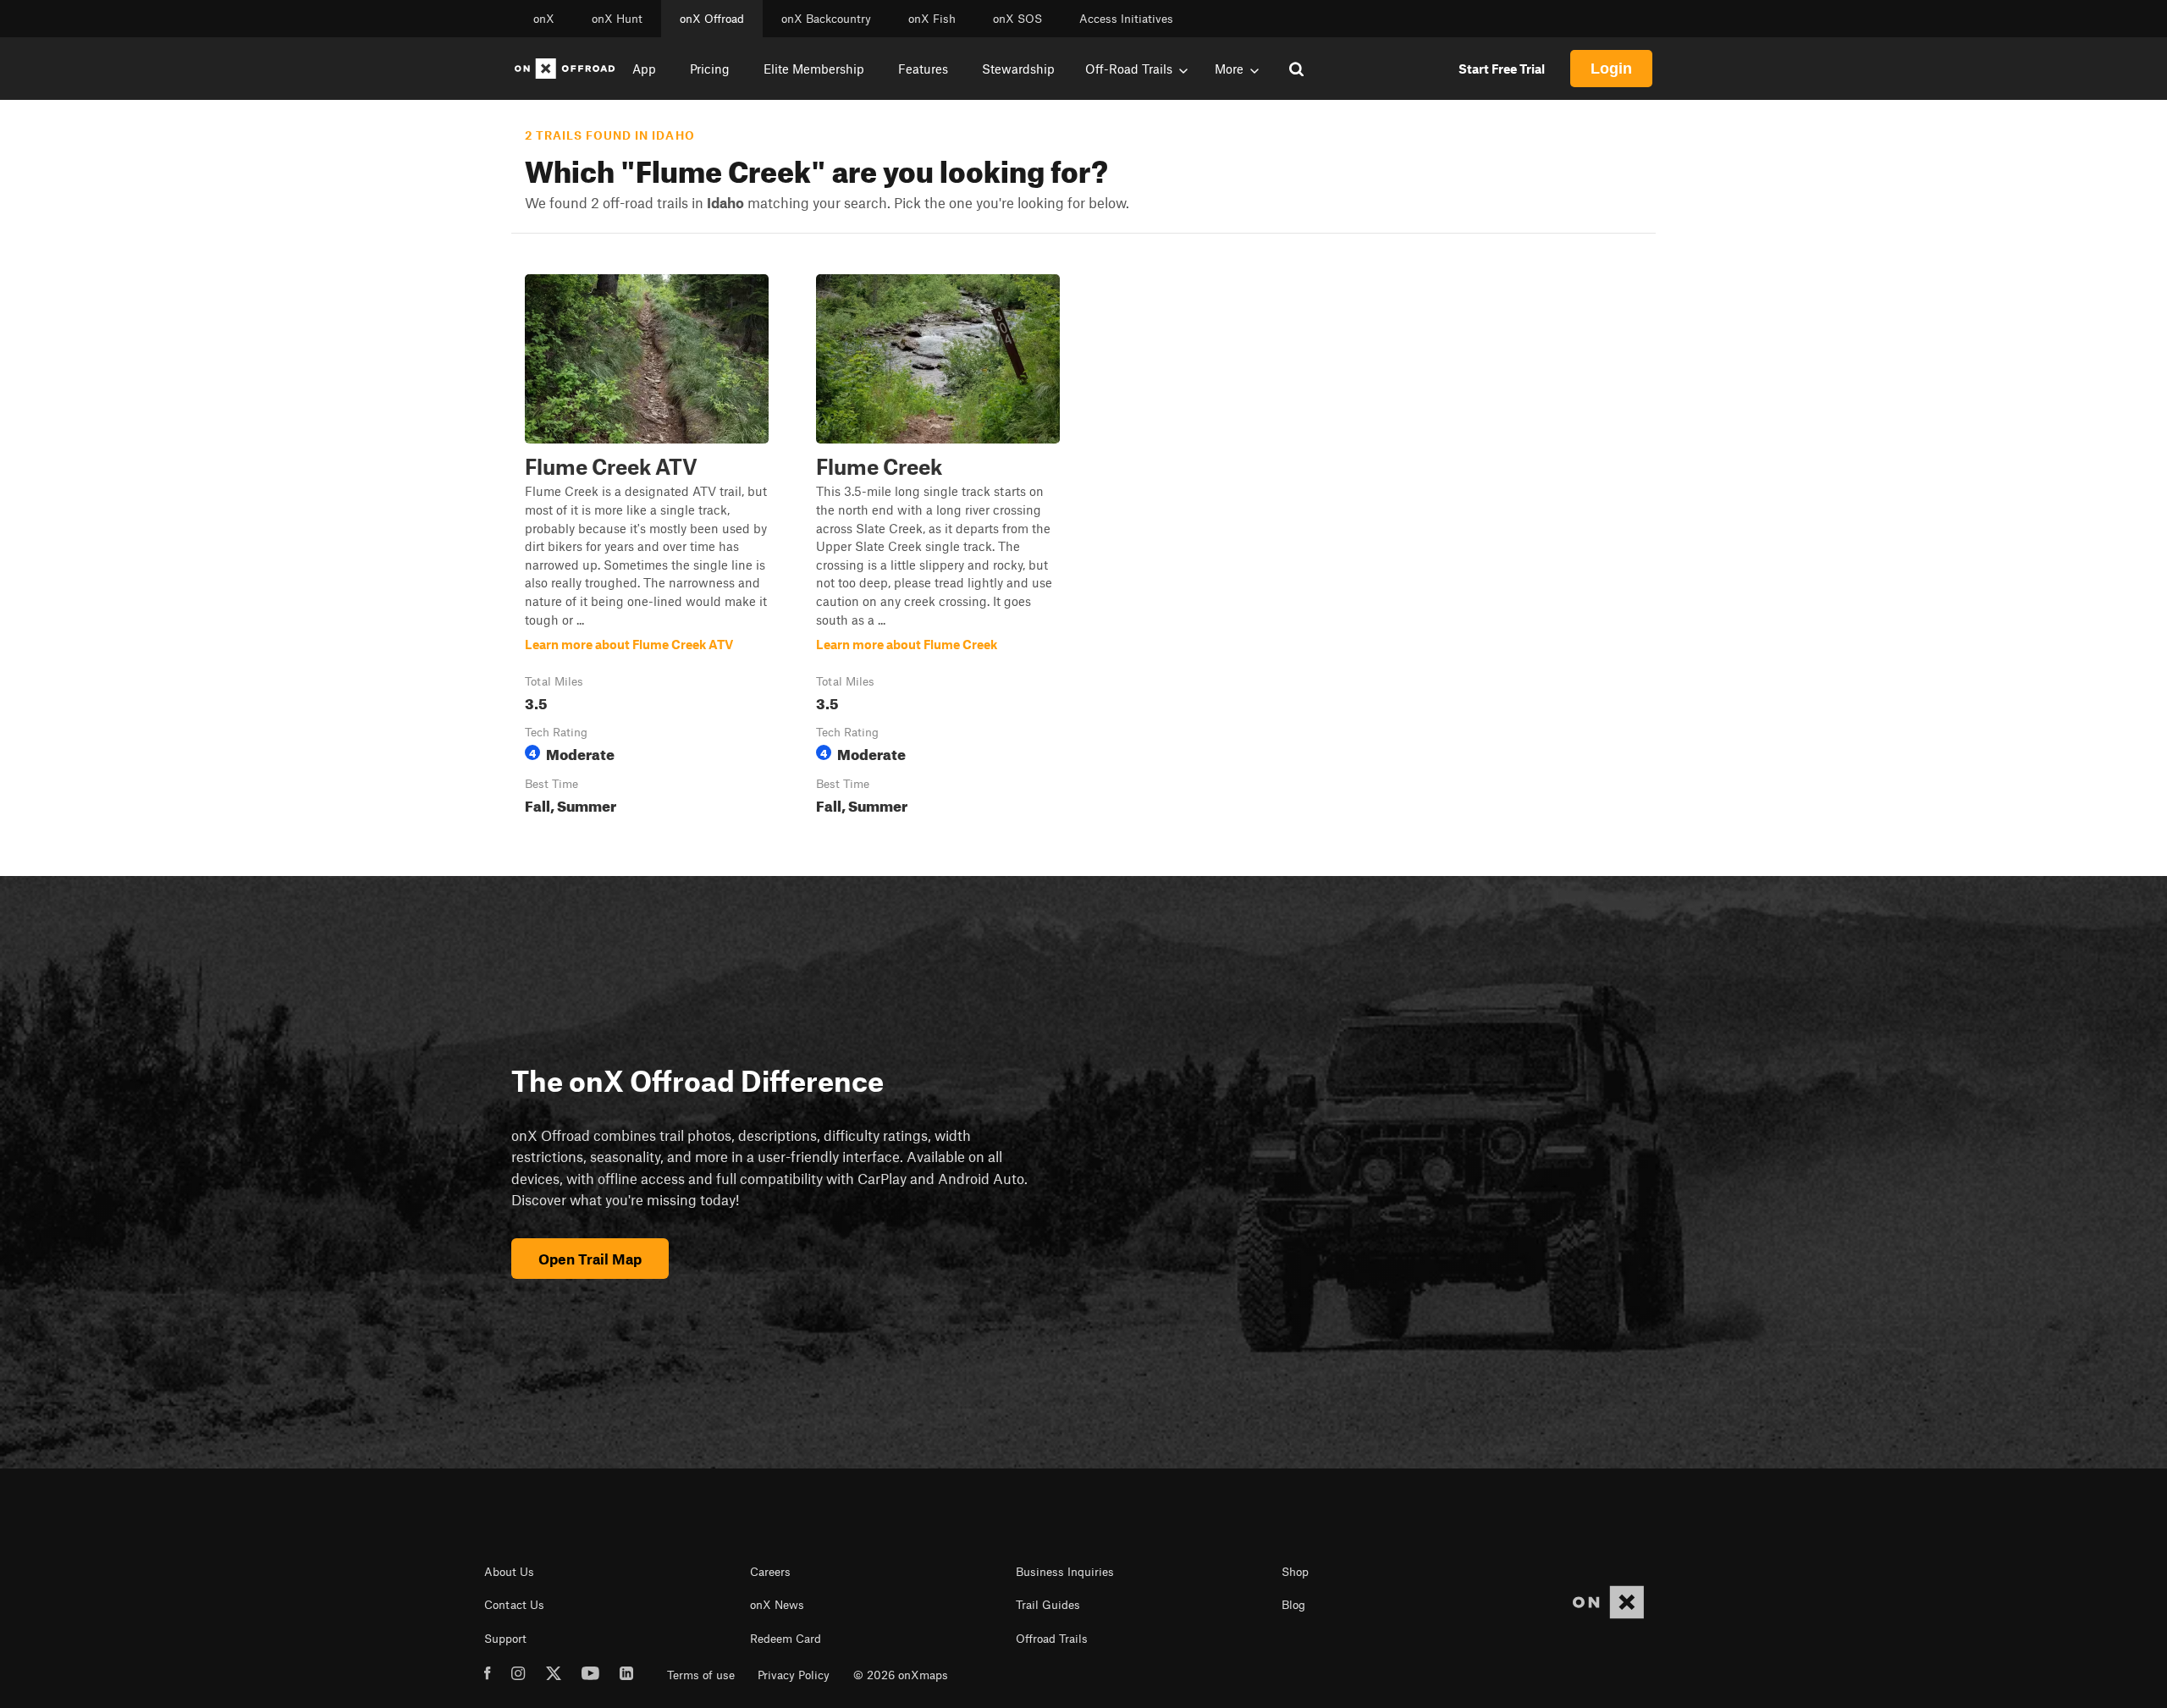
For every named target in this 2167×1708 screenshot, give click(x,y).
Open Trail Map (590, 1259)
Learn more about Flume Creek (938, 548)
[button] (647, 548)
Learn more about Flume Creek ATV (647, 548)
